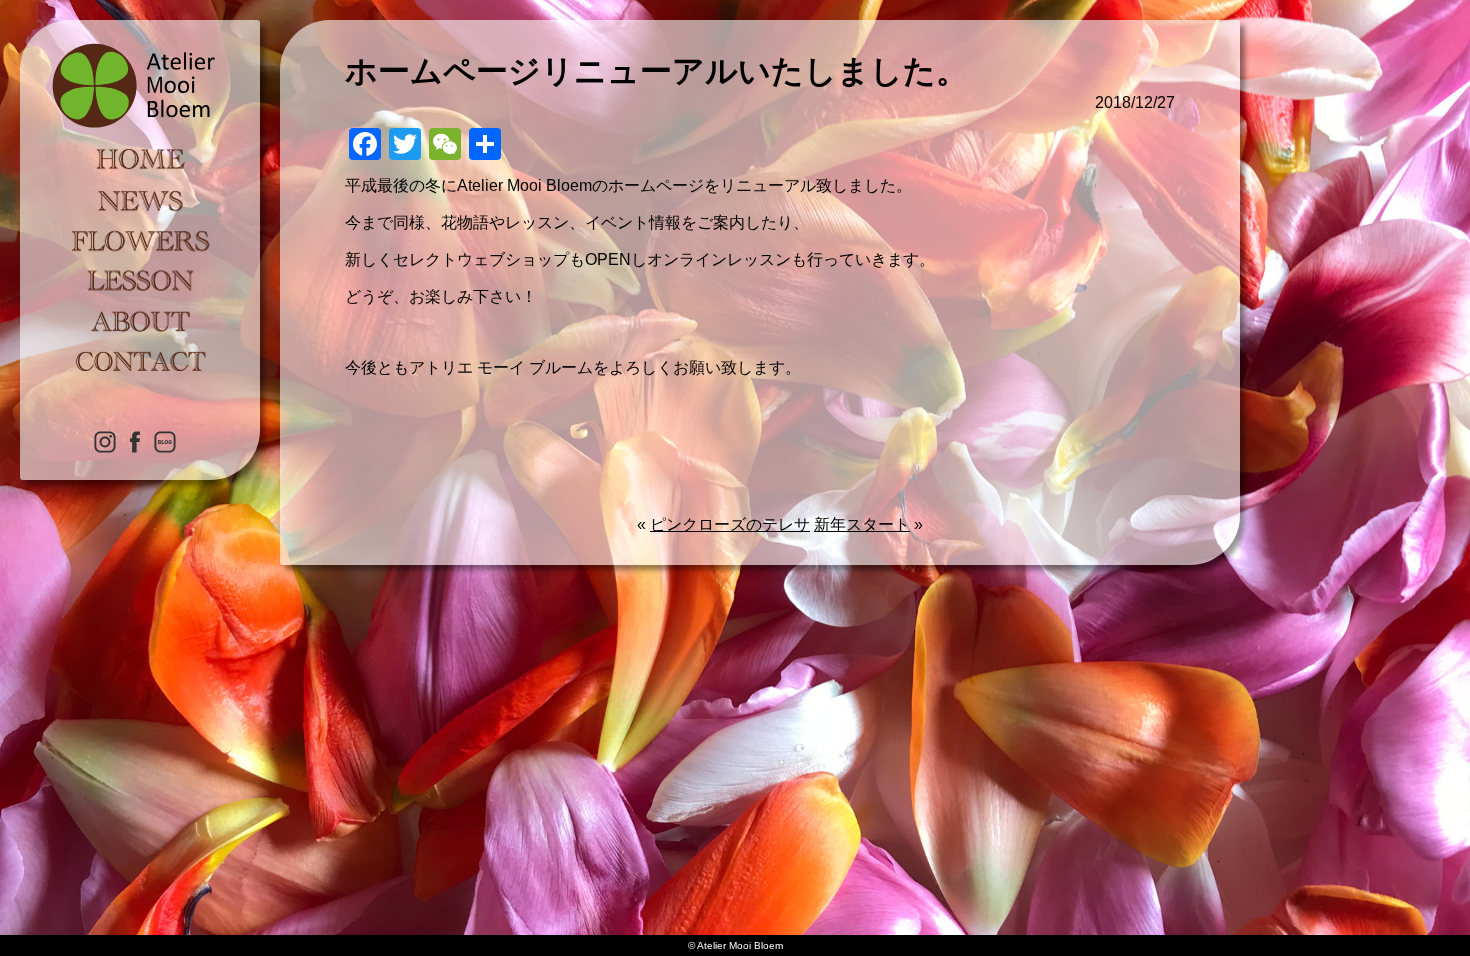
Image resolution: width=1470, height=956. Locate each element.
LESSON (140, 280)
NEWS (140, 200)
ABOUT (140, 320)
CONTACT (140, 360)
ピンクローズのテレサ (730, 524)
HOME (140, 160)
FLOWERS (140, 240)
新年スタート (862, 524)
